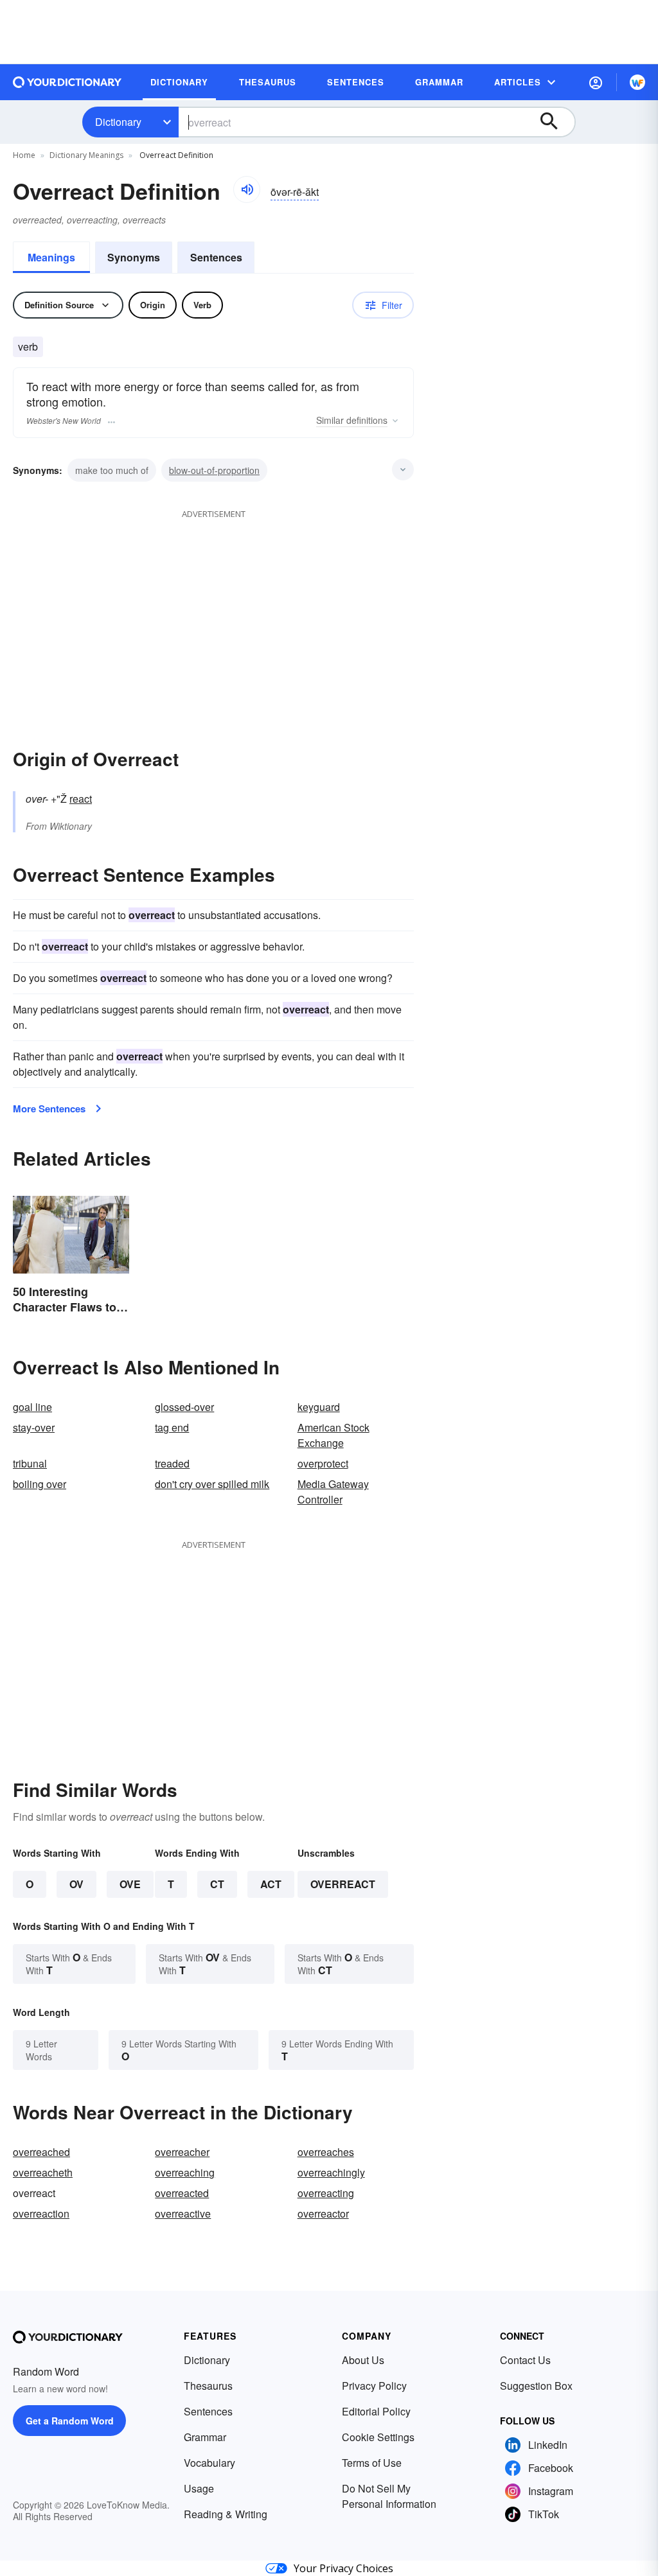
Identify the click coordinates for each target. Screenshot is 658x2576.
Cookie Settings (378, 2437)
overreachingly (331, 2172)
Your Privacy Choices (343, 2568)
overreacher (182, 2152)
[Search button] (555, 122)
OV (76, 1884)
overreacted (182, 2193)
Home (24, 155)
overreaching (185, 2172)
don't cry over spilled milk (212, 1484)
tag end (172, 1427)
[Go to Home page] (67, 82)
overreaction (41, 2213)
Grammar (205, 2437)
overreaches (326, 2152)
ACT (271, 1884)
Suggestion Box (536, 2386)
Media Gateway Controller (333, 1492)
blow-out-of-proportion (214, 470)
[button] (596, 82)
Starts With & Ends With (69, 1964)
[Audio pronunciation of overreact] (247, 189)
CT (217, 1884)
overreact (343, 1884)
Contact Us (525, 2360)
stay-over (34, 1427)
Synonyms (134, 257)
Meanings (51, 257)
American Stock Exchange (333, 1435)
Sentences (216, 257)
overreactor (323, 2213)
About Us (363, 2360)
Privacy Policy (374, 2386)
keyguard (319, 1407)
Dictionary (118, 122)
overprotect (323, 1463)
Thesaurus (208, 2386)
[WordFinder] (637, 82)
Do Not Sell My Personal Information (389, 2496)
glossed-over (184, 1407)
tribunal (30, 1463)
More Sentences (49, 1108)
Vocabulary (209, 2463)
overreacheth (43, 2172)
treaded (172, 1463)
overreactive (183, 2213)
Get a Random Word (70, 2421)
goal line (32, 1407)
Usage (199, 2488)
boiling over (40, 1484)
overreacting (326, 2193)
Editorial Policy (376, 2411)
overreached (41, 2152)
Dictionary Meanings (86, 155)
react (81, 799)
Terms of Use (372, 2463)
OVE (130, 1884)
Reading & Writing (226, 2514)
